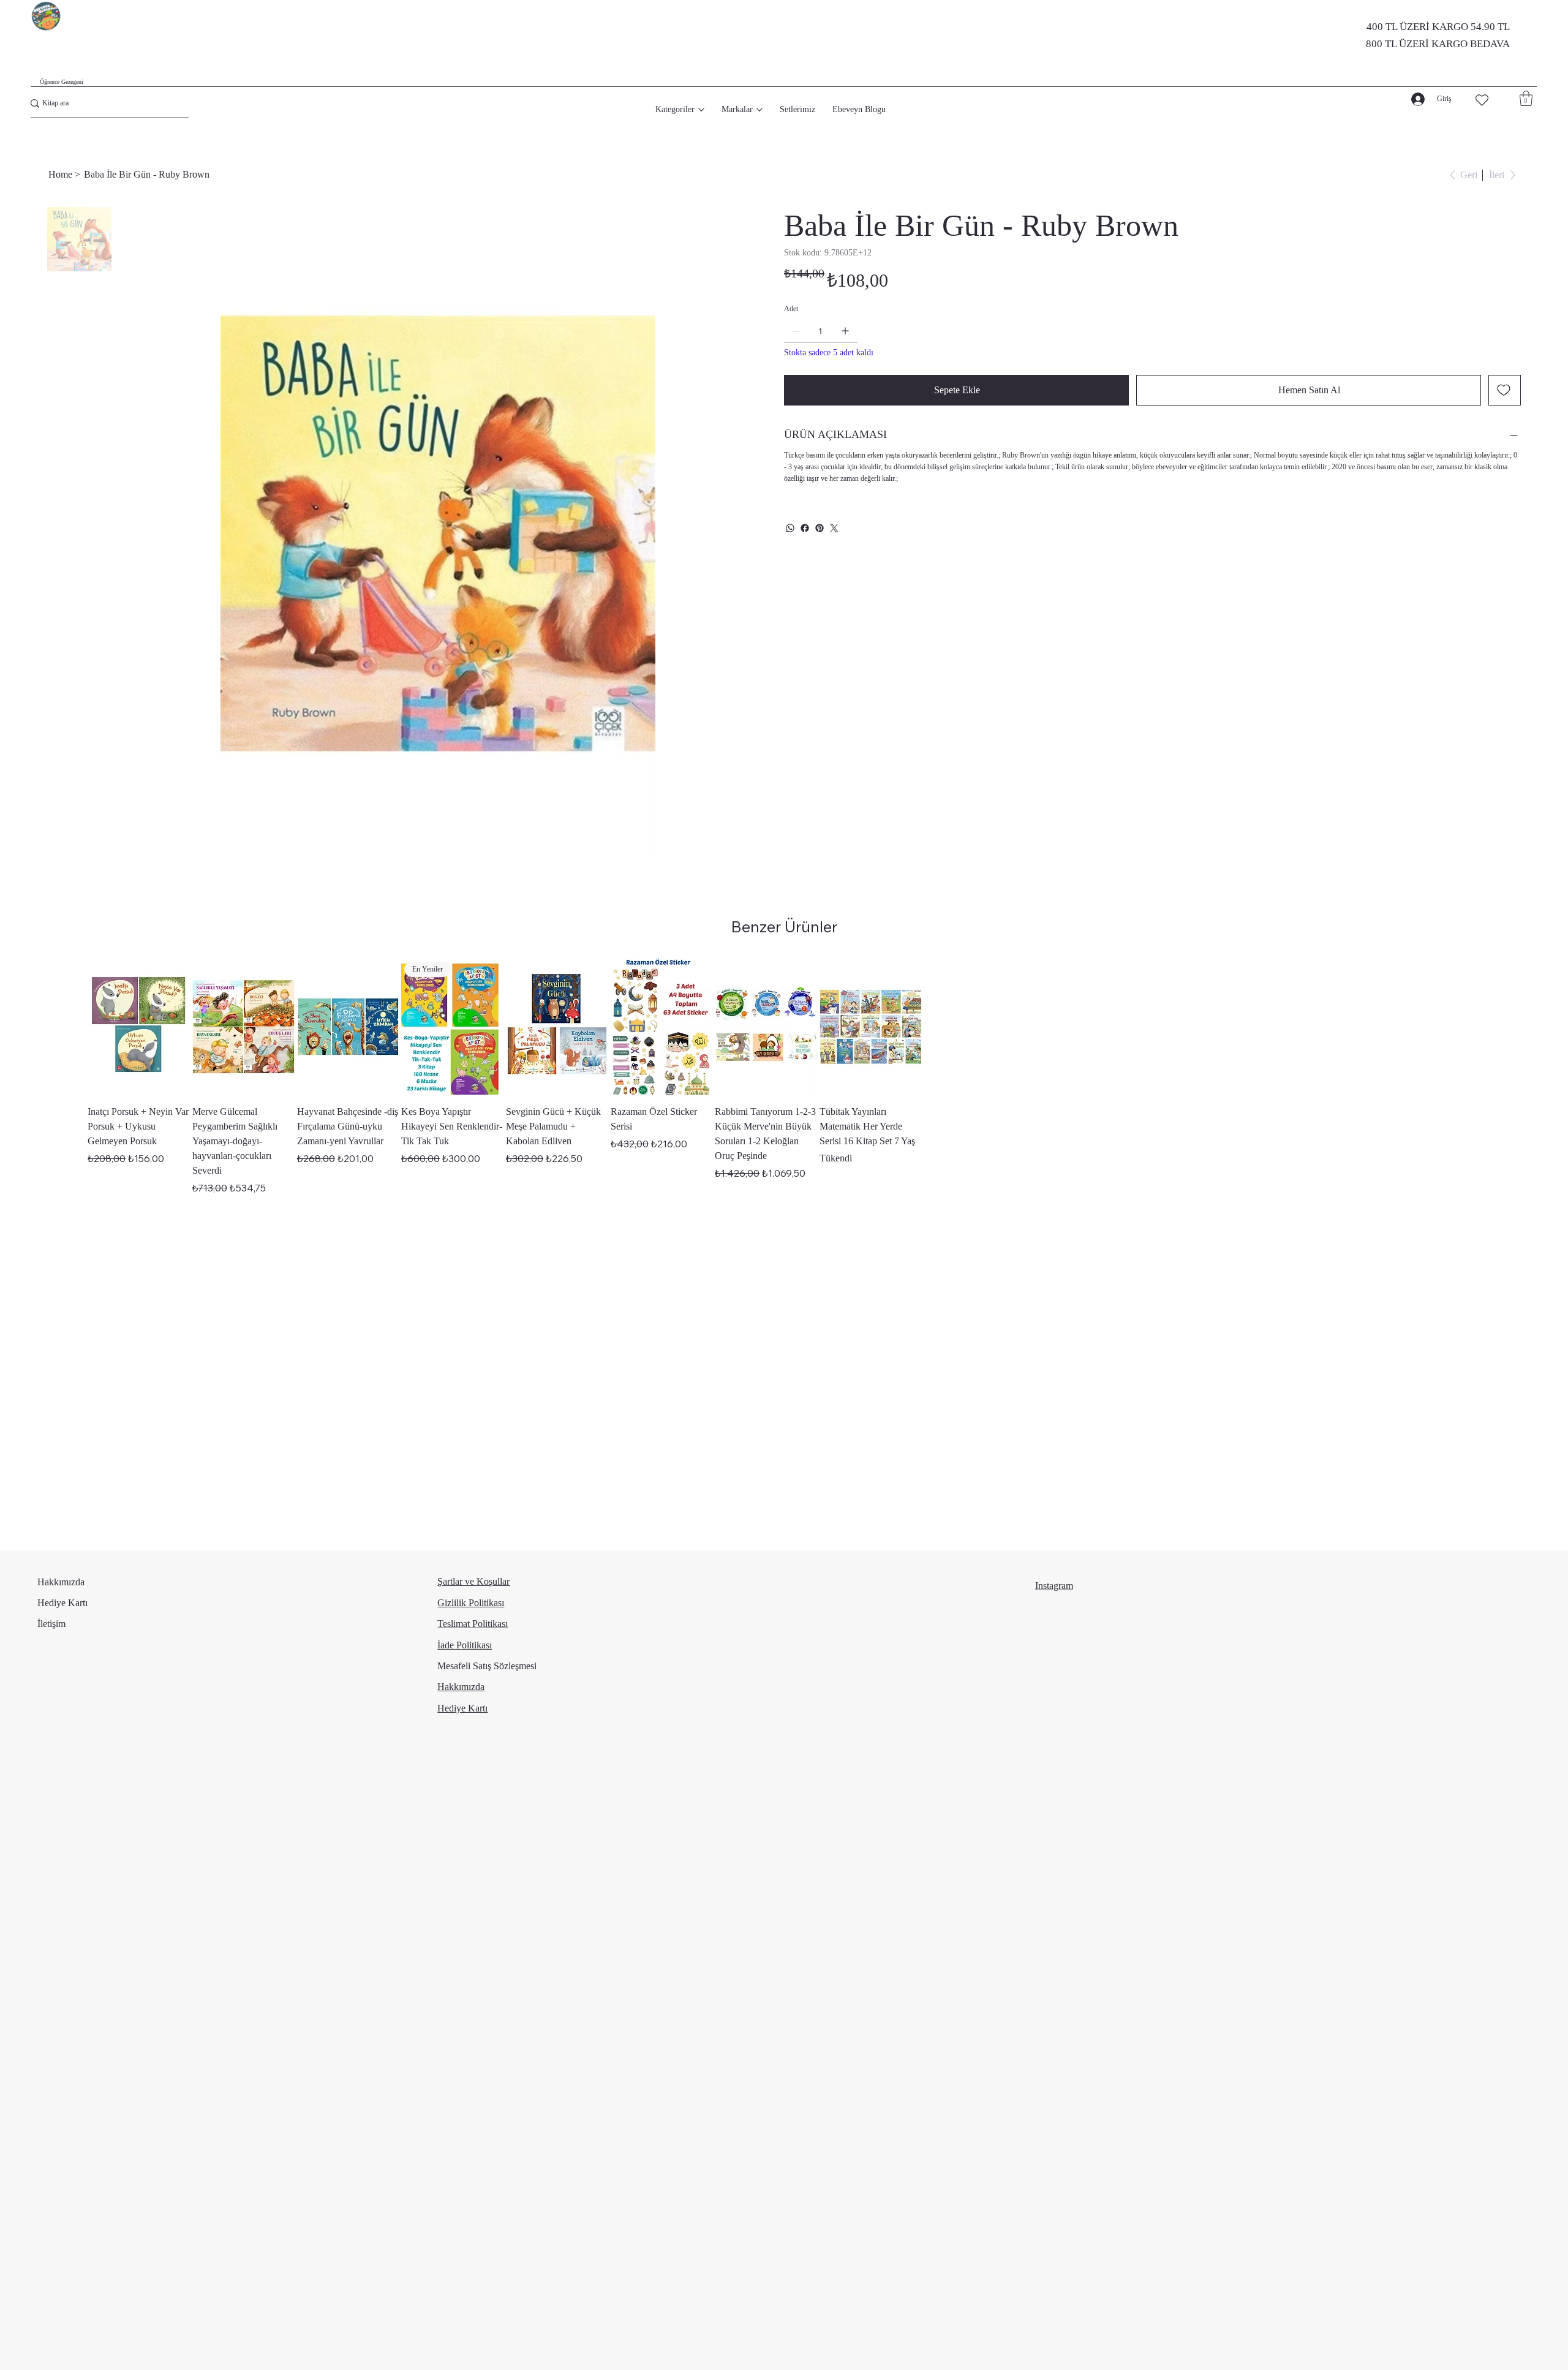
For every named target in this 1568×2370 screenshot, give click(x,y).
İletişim (51, 1624)
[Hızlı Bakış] (139, 1027)
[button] (1526, 98)
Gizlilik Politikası (471, 1603)
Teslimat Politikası (473, 1624)
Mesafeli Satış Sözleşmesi (487, 1666)
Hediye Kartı (62, 1603)
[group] (784, 1077)
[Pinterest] (820, 528)
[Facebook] (805, 528)
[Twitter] (834, 528)
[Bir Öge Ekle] (845, 331)
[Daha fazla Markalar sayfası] (759, 110)
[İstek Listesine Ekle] (1505, 390)
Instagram (1054, 1586)
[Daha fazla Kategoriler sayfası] (701, 110)
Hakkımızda (61, 1582)
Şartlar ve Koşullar (473, 1581)
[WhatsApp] (790, 528)
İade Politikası (465, 1645)
